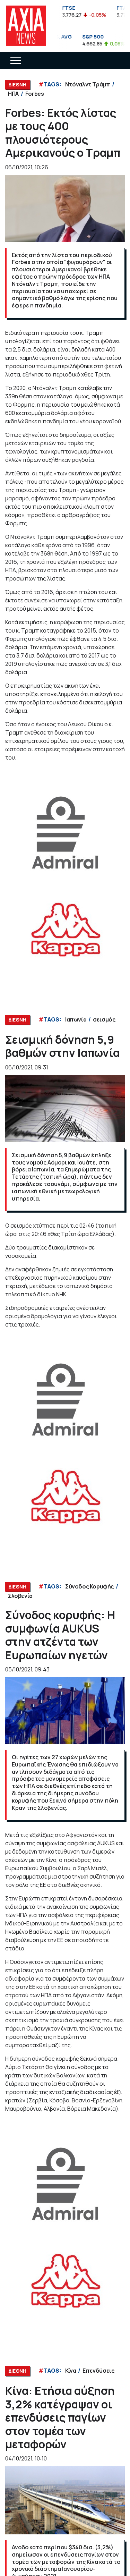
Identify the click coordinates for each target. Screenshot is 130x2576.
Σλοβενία (20, 1596)
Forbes (35, 94)
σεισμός (104, 1019)
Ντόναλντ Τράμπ (88, 84)
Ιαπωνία (76, 1019)
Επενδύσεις (98, 2371)
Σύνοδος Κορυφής (89, 1586)
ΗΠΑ (13, 94)
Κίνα (71, 2371)
